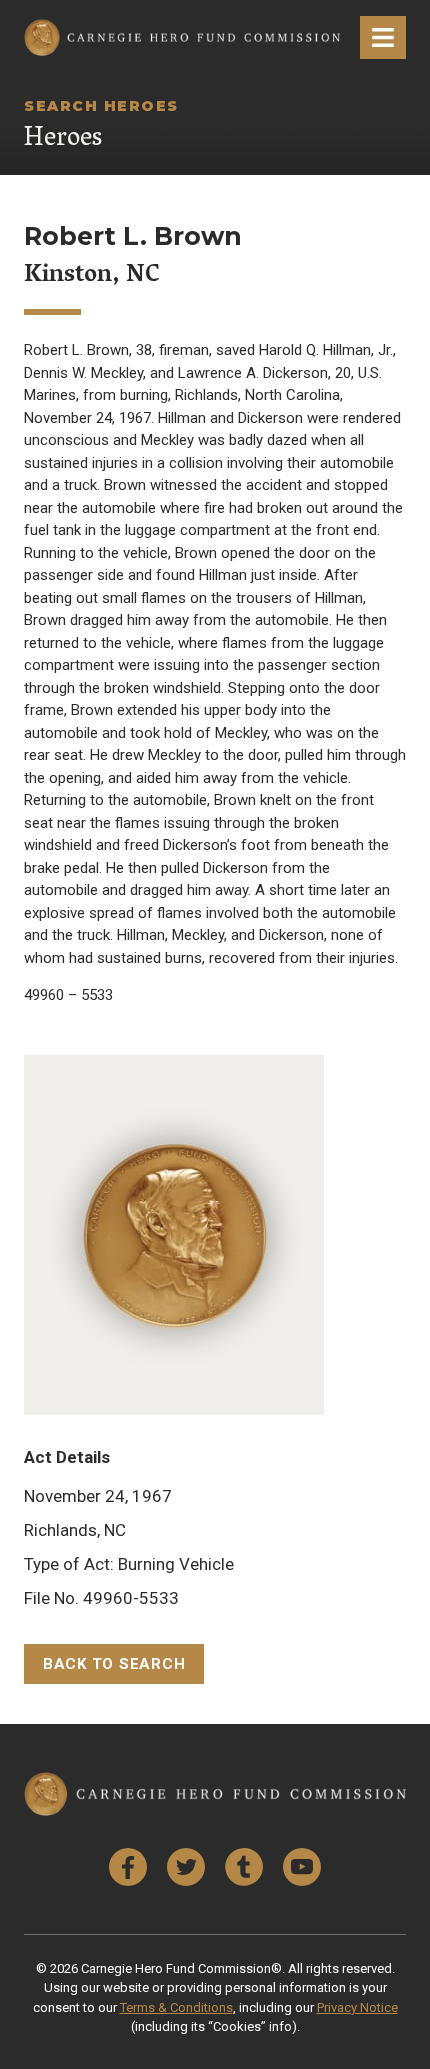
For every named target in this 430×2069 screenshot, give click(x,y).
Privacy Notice (357, 2007)
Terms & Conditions (176, 2007)
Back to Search (114, 1664)
